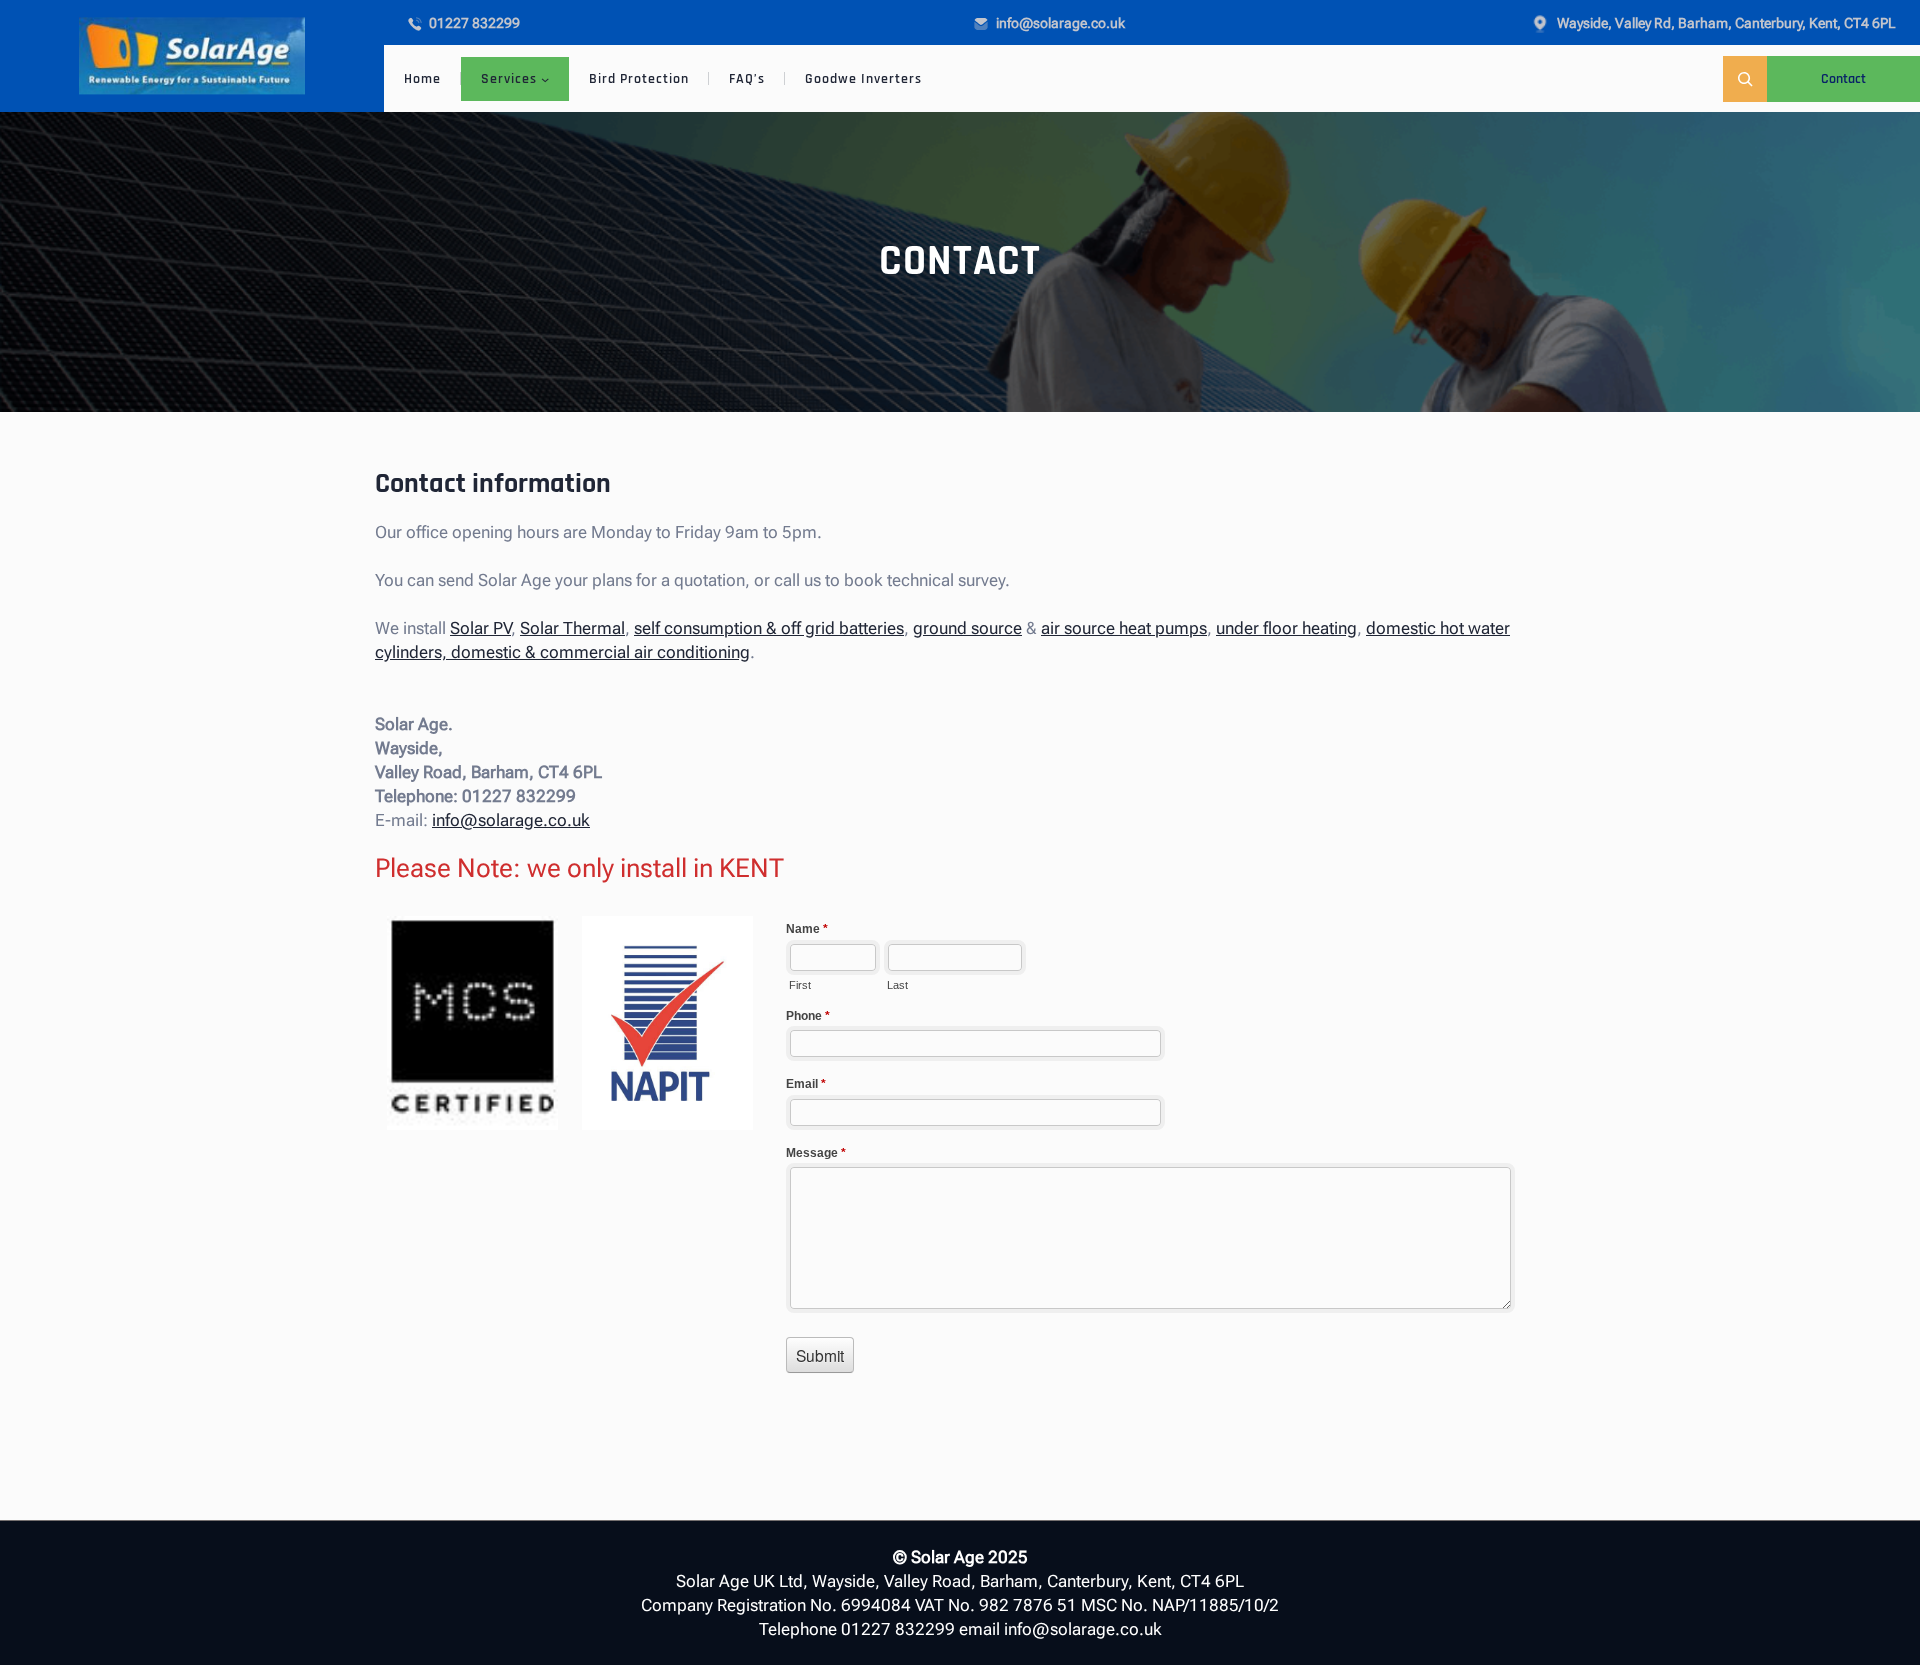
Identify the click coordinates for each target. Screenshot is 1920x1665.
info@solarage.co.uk (511, 820)
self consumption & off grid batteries (769, 628)
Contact (1843, 79)
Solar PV (480, 628)
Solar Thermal (572, 628)
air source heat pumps (1124, 628)
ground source (967, 628)
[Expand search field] (1745, 78)
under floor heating (1286, 628)
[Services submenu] (545, 79)
